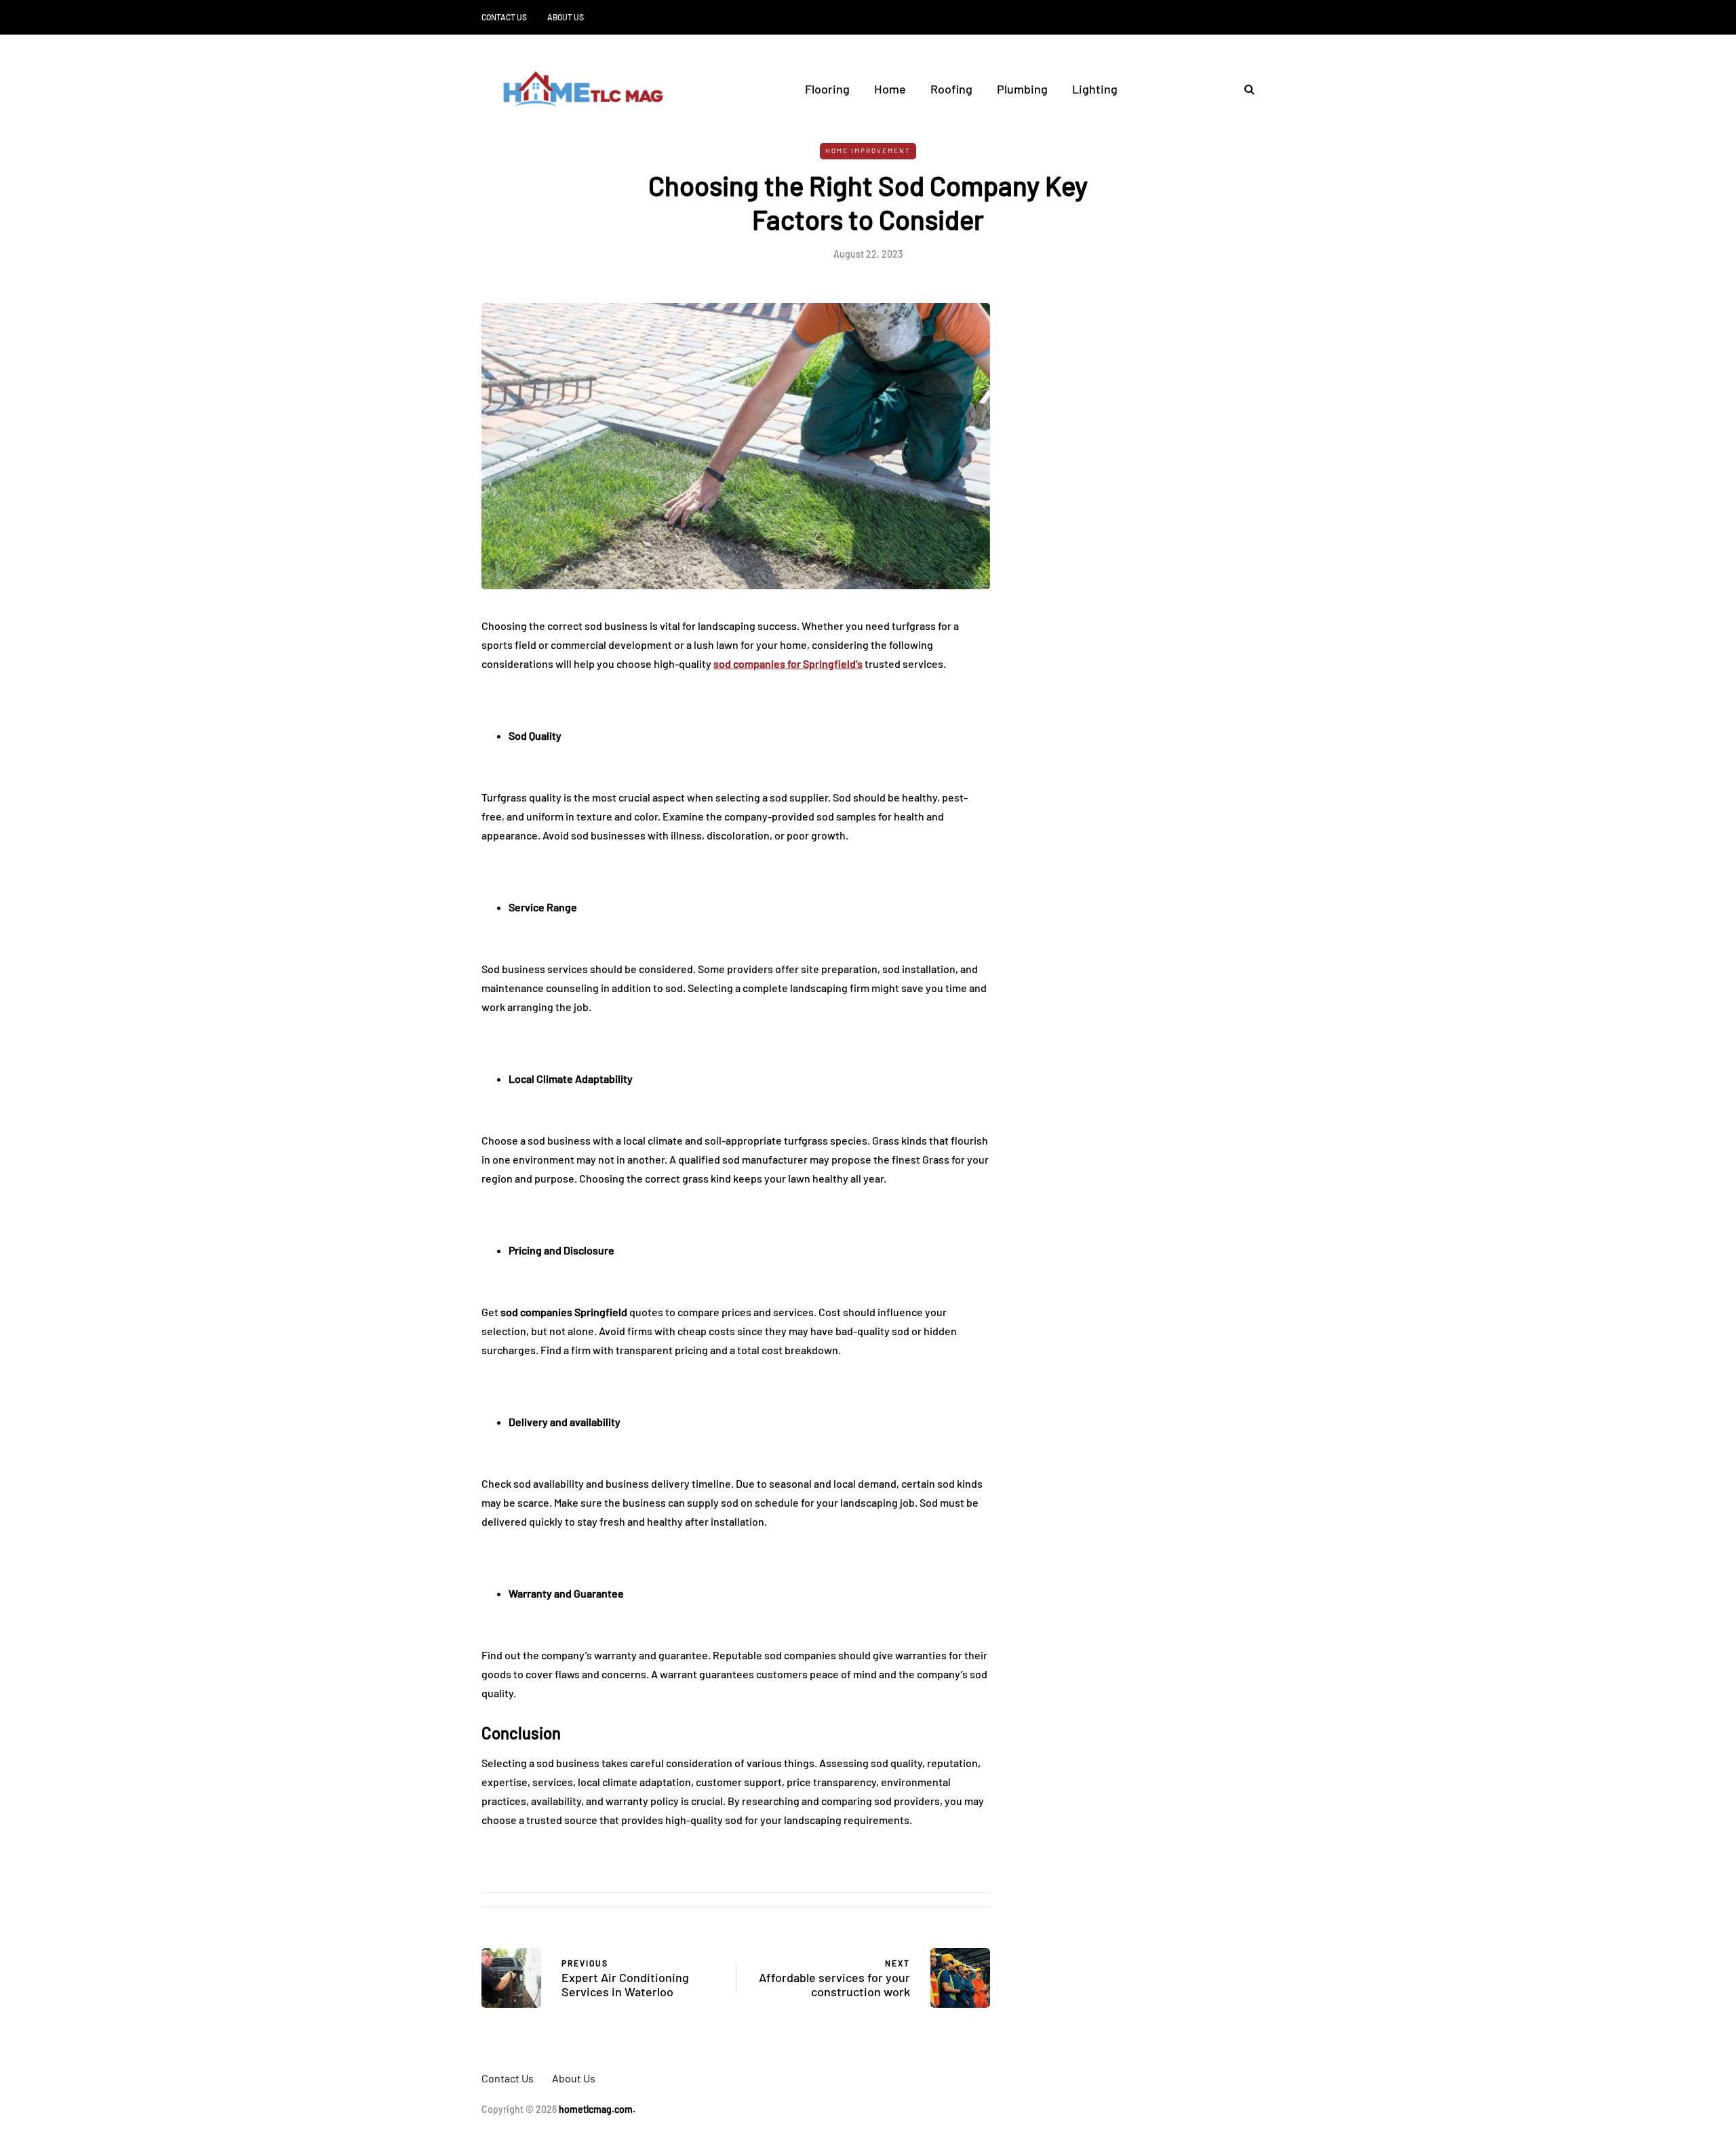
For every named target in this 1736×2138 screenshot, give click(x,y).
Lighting (1095, 89)
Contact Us (504, 17)
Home (890, 89)
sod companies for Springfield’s (788, 664)
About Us (566, 17)
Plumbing (1022, 89)
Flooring (827, 89)
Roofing (951, 89)
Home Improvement (868, 151)
